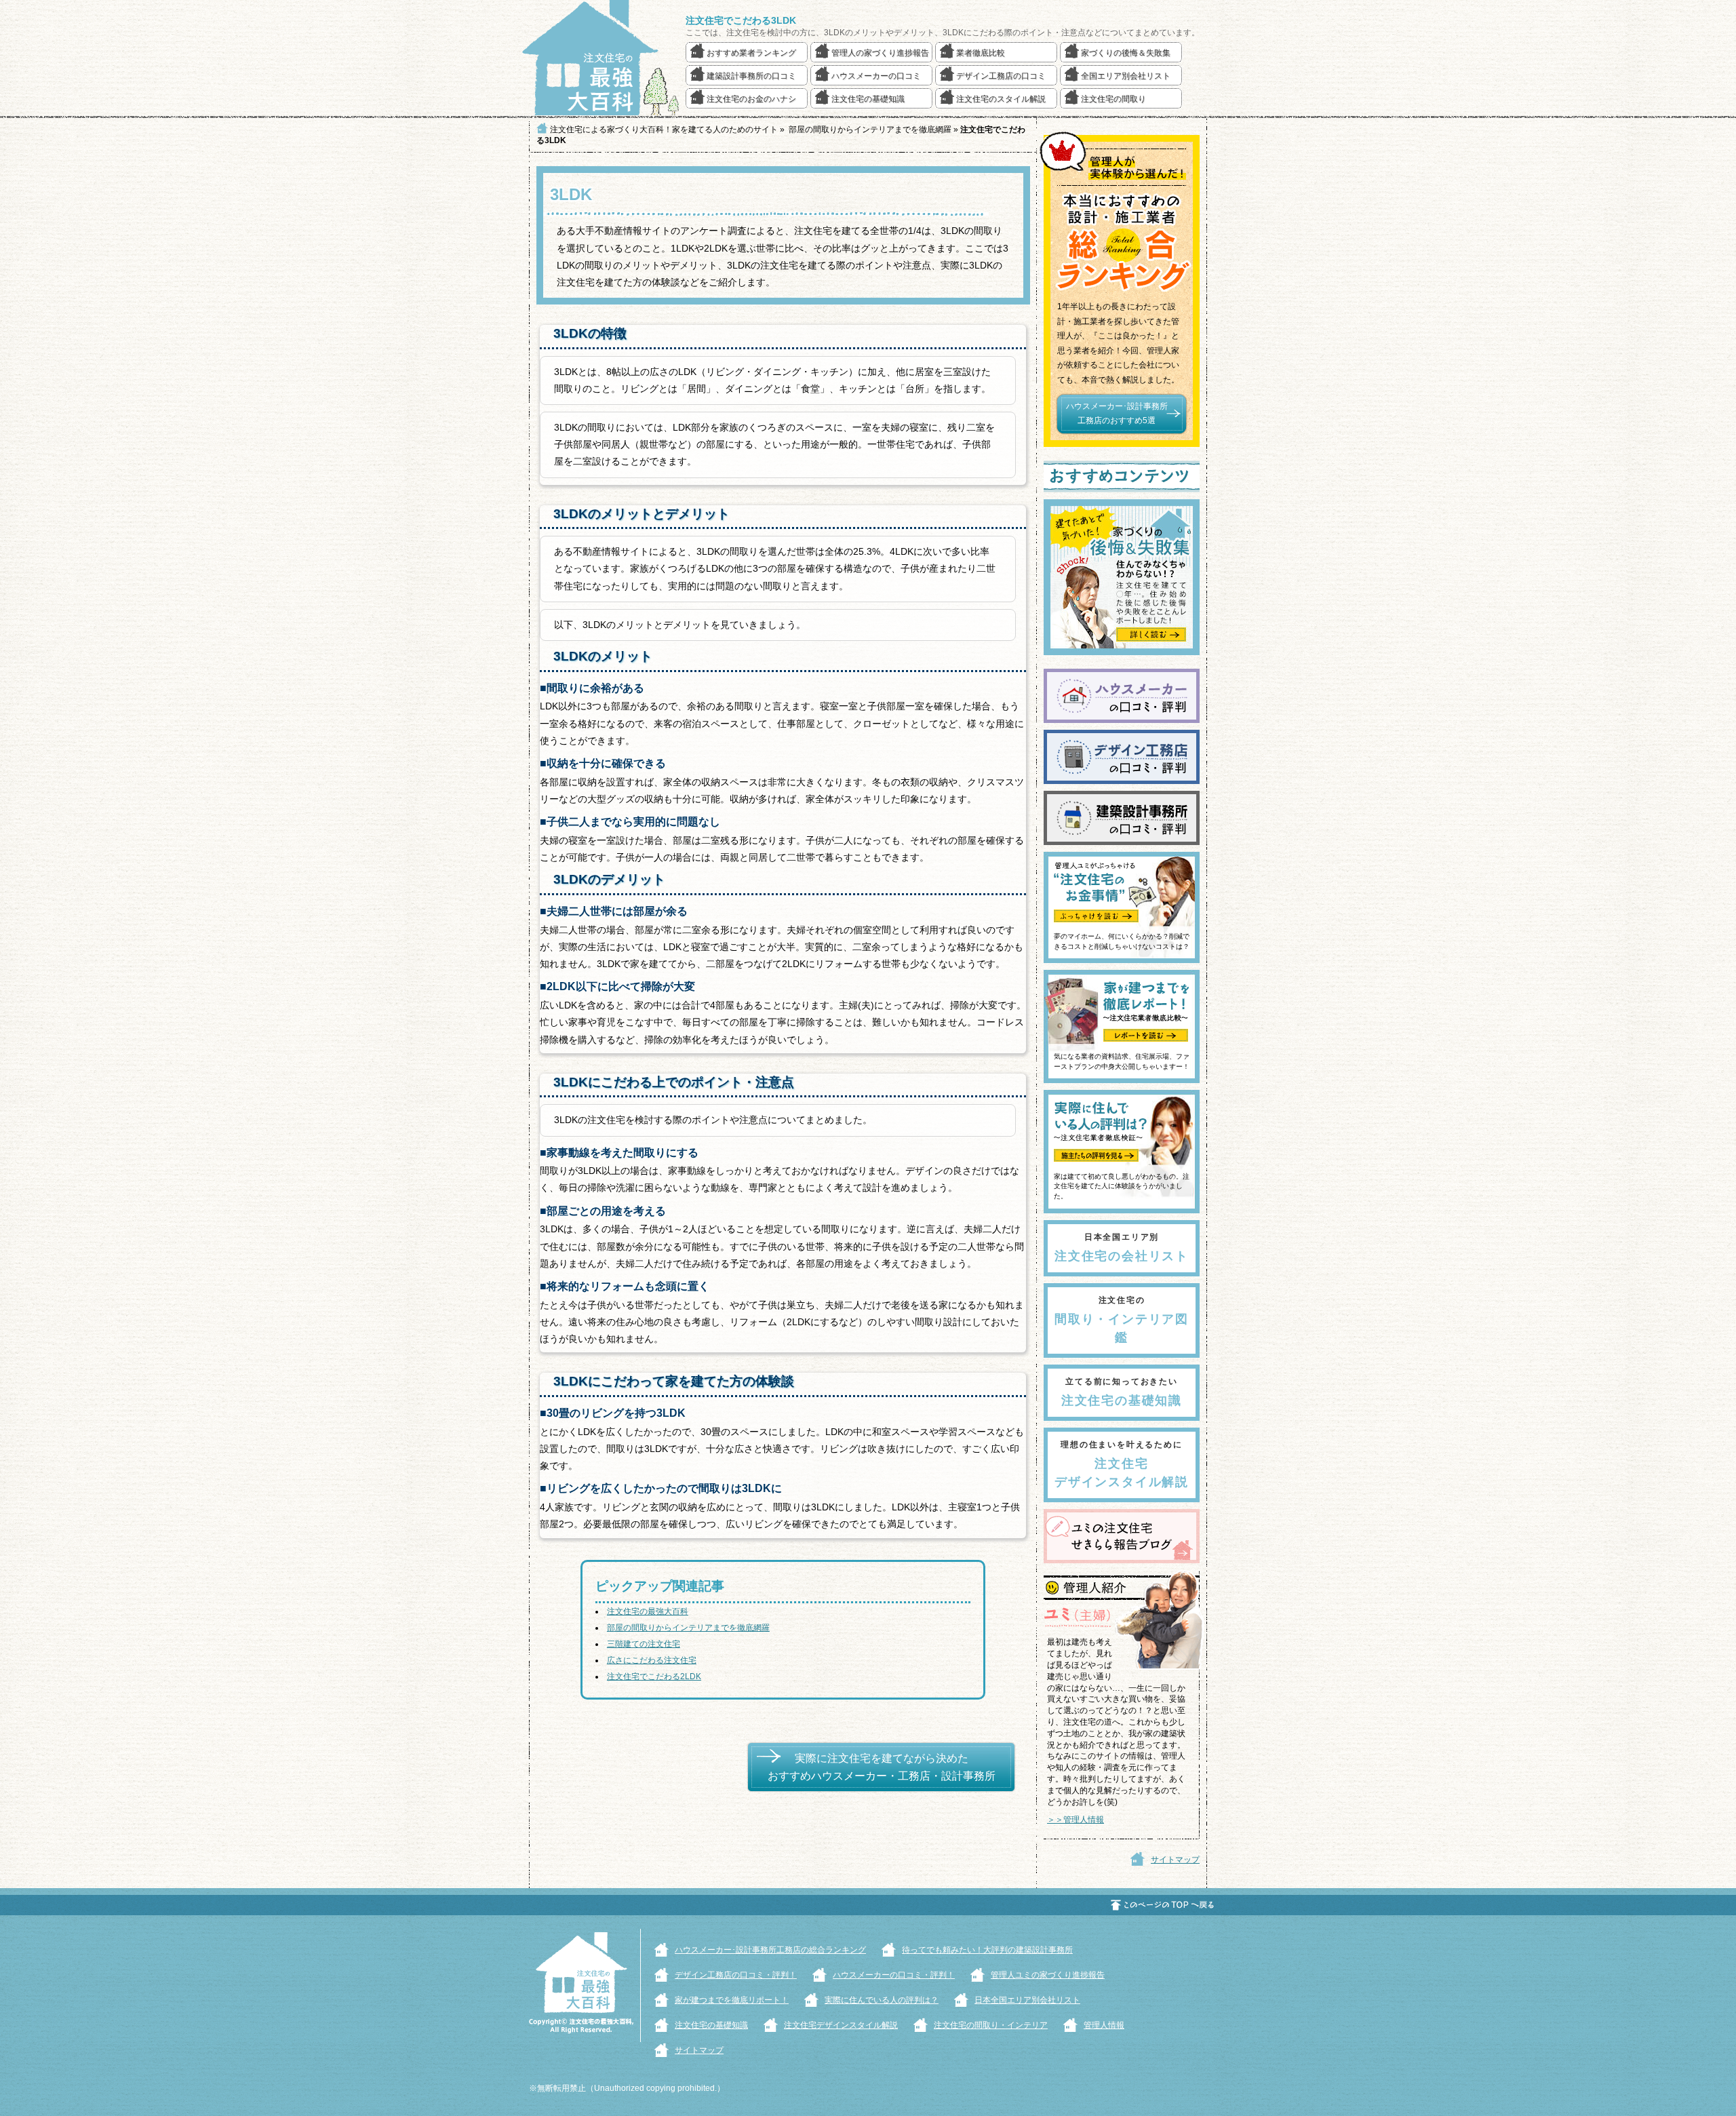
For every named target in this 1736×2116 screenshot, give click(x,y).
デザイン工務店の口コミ (1001, 76)
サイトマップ (1175, 1860)
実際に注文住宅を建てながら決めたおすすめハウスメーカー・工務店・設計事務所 (882, 1767)
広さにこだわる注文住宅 (652, 1660)
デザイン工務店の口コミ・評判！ (736, 1975)
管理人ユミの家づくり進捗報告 (1048, 1975)
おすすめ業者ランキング (751, 53)
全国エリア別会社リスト (1126, 76)
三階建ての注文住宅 (644, 1644)
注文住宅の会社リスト (1122, 1248)
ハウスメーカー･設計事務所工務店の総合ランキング (770, 1950)
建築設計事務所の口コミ (751, 76)
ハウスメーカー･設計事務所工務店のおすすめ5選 (1117, 414)
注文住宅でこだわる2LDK (654, 1677)
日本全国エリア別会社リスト (1027, 2000)
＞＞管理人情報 (1076, 1820)
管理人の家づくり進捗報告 (880, 53)
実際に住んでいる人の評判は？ (882, 2000)
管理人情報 (1104, 2025)
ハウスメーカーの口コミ (876, 76)
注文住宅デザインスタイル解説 (1122, 1464)
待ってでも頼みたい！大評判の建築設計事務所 (987, 1950)
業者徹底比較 (981, 53)
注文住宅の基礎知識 (868, 99)
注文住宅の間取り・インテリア (991, 2025)
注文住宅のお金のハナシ (751, 99)
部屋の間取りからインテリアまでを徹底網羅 (688, 1628)
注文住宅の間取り (1113, 99)
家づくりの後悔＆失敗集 (1126, 53)
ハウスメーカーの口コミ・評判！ (894, 1975)
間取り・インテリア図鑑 (1122, 1320)
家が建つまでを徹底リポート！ (732, 2000)
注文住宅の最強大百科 (648, 1611)
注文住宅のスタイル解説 (1001, 99)
